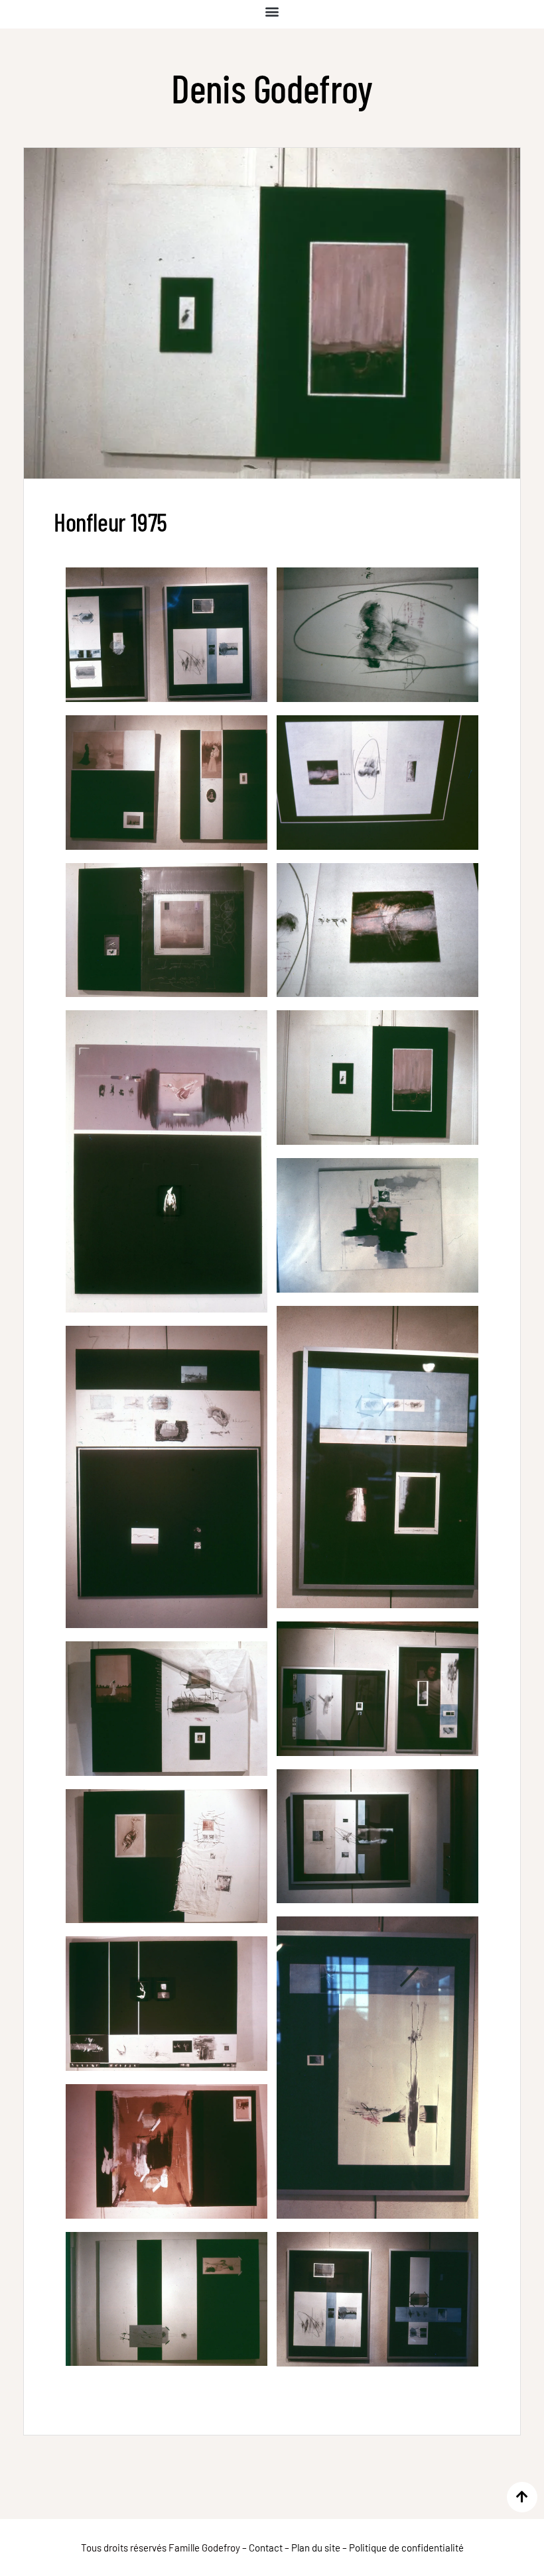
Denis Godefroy (272, 88)
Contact (266, 2547)
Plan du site (316, 2547)
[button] (272, 11)
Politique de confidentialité (406, 2547)
